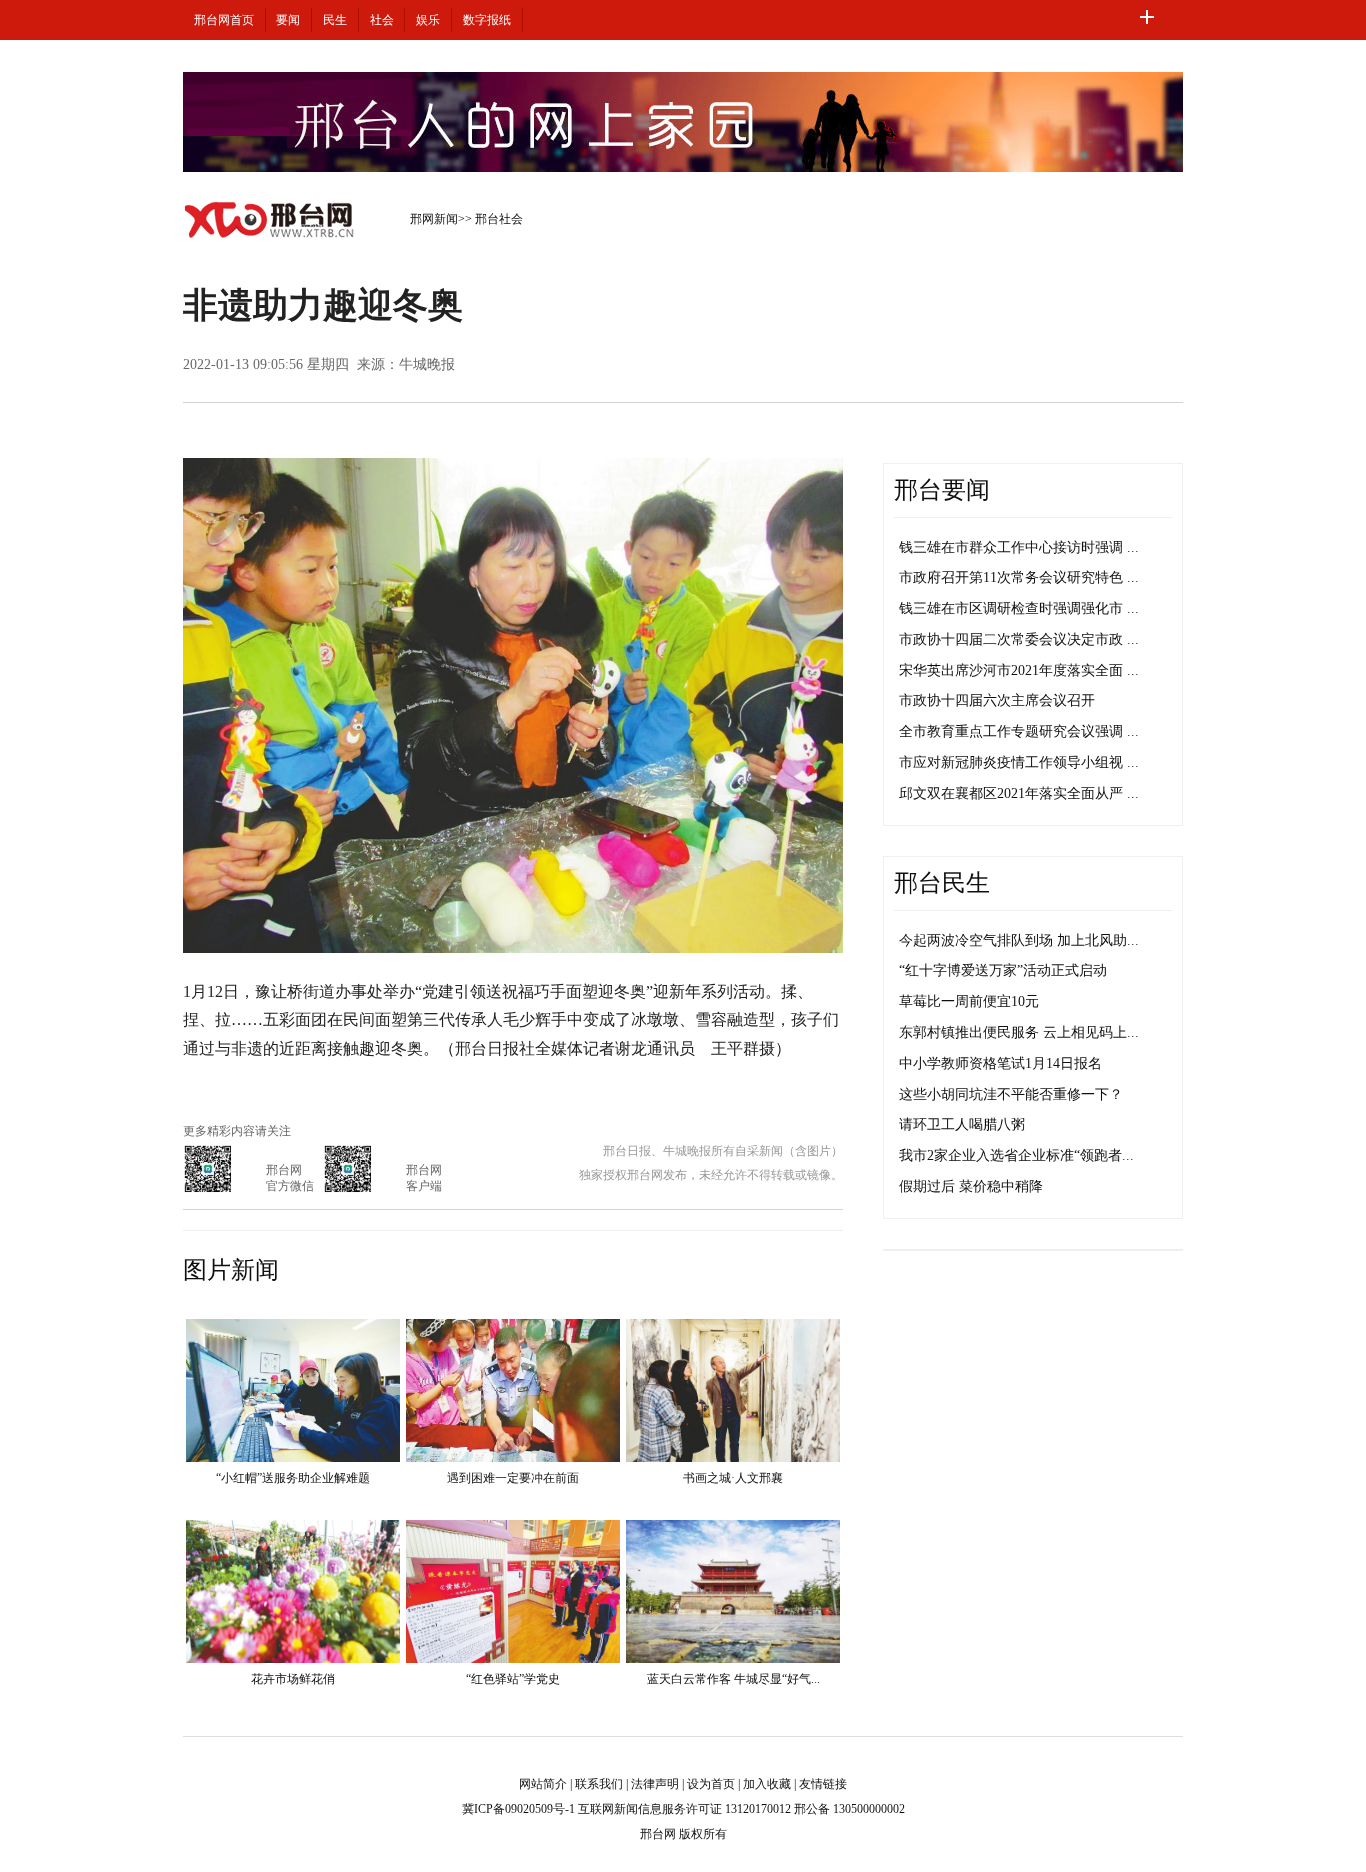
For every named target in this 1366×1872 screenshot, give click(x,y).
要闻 (288, 20)
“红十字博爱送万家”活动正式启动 (1003, 970)
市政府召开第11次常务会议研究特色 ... (1019, 577)
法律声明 (655, 1784)
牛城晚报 (427, 364)
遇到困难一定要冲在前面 (513, 1478)
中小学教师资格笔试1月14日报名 (1000, 1063)
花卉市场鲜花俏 (293, 1679)
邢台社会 (499, 219)
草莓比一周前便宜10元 (969, 1001)
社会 (382, 20)
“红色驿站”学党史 (513, 1679)
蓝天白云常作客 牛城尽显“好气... (733, 1679)
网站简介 (543, 1784)
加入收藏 (767, 1784)
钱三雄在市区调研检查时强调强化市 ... (1019, 608)
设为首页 (711, 1784)
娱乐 (428, 20)
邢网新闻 (434, 219)
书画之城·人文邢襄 (733, 1478)
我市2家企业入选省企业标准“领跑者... (1016, 1155)
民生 (335, 20)
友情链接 (823, 1784)
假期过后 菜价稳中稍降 (971, 1186)
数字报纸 (487, 20)
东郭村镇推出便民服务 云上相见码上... (1019, 1032)
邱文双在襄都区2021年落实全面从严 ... (1019, 793)
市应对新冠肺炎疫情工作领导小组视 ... (1019, 762)
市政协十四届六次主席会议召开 (997, 700)
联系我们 (599, 1784)
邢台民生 (942, 883)
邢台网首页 (224, 20)
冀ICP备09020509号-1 (518, 1809)
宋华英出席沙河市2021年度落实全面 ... (1019, 670)
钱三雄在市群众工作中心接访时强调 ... (1019, 547)
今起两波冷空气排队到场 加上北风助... (1019, 940)
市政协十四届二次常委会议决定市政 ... (1019, 639)
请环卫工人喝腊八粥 (962, 1124)
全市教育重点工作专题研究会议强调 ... (1019, 731)
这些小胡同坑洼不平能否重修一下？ (1011, 1094)
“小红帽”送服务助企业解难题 (293, 1478)
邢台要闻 (942, 490)
